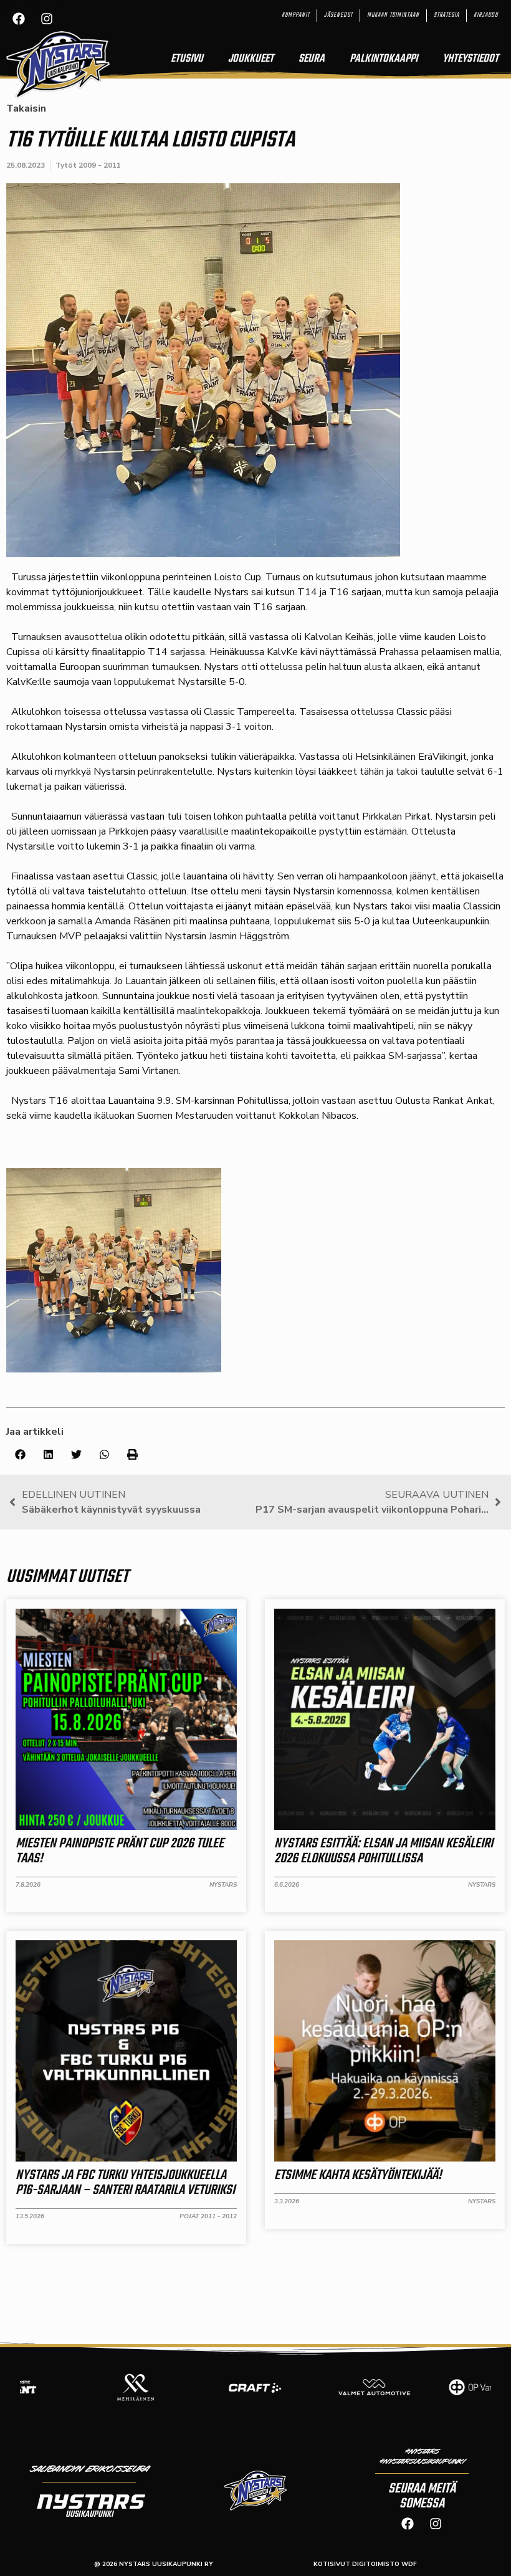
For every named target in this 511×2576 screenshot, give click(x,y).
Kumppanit (296, 15)
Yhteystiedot (470, 59)
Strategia (447, 15)
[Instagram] (47, 19)
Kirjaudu (486, 15)
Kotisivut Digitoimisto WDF (365, 2564)
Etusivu (187, 59)
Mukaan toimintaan (393, 15)
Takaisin (26, 108)
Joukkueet (251, 59)
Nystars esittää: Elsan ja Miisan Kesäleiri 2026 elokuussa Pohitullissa (384, 1851)
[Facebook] (19, 19)
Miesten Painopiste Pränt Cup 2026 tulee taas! (120, 1851)
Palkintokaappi (384, 59)
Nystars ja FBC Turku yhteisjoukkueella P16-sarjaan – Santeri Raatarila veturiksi (125, 2183)
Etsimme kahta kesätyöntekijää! (358, 2175)
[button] (20, 1454)
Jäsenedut (338, 15)
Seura (312, 59)
